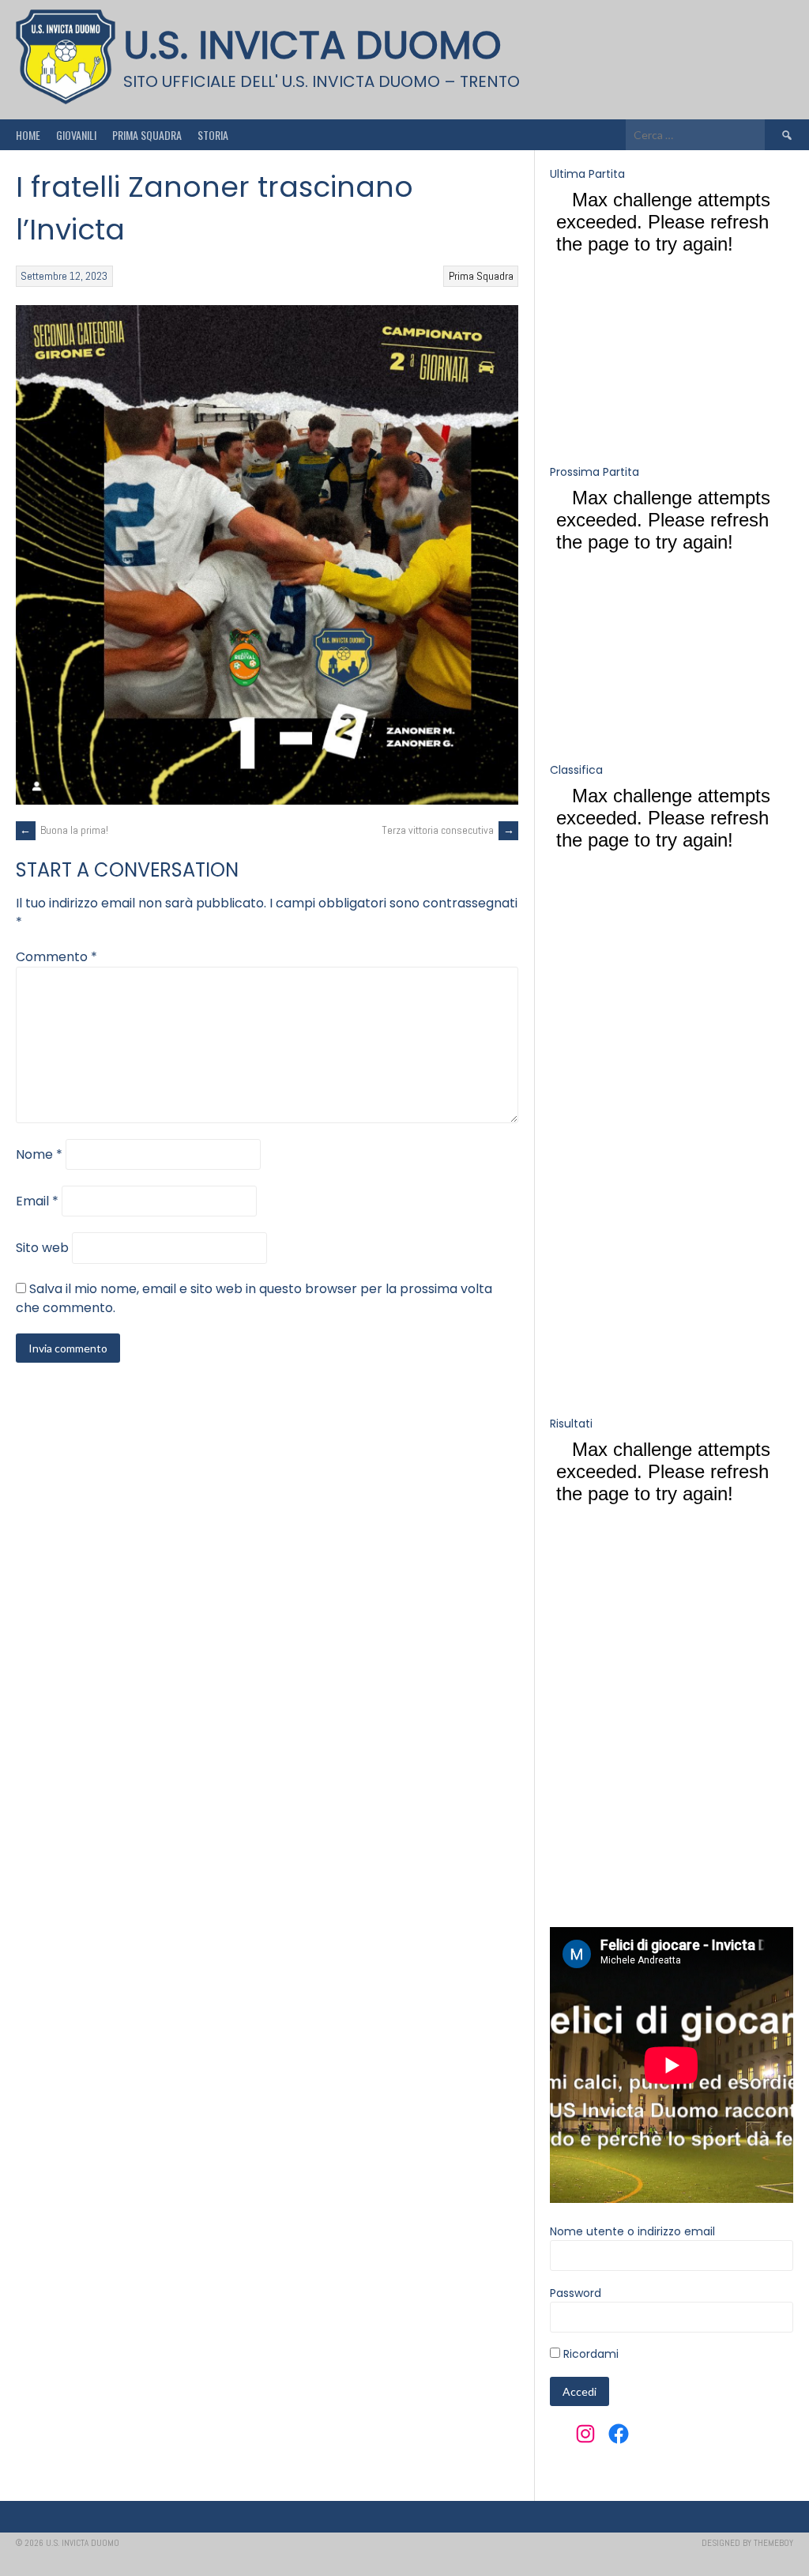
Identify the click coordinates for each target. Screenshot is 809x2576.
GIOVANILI (76, 135)
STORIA (213, 135)
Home (28, 135)
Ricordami (589, 2354)
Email (37, 1201)
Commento (56, 957)
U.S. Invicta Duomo (312, 45)
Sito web (42, 1248)
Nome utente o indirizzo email (632, 2231)
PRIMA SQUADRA (147, 135)
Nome (39, 1154)
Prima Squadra (481, 276)
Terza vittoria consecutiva (448, 830)
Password (576, 2293)
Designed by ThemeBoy (747, 2543)
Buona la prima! (64, 830)
